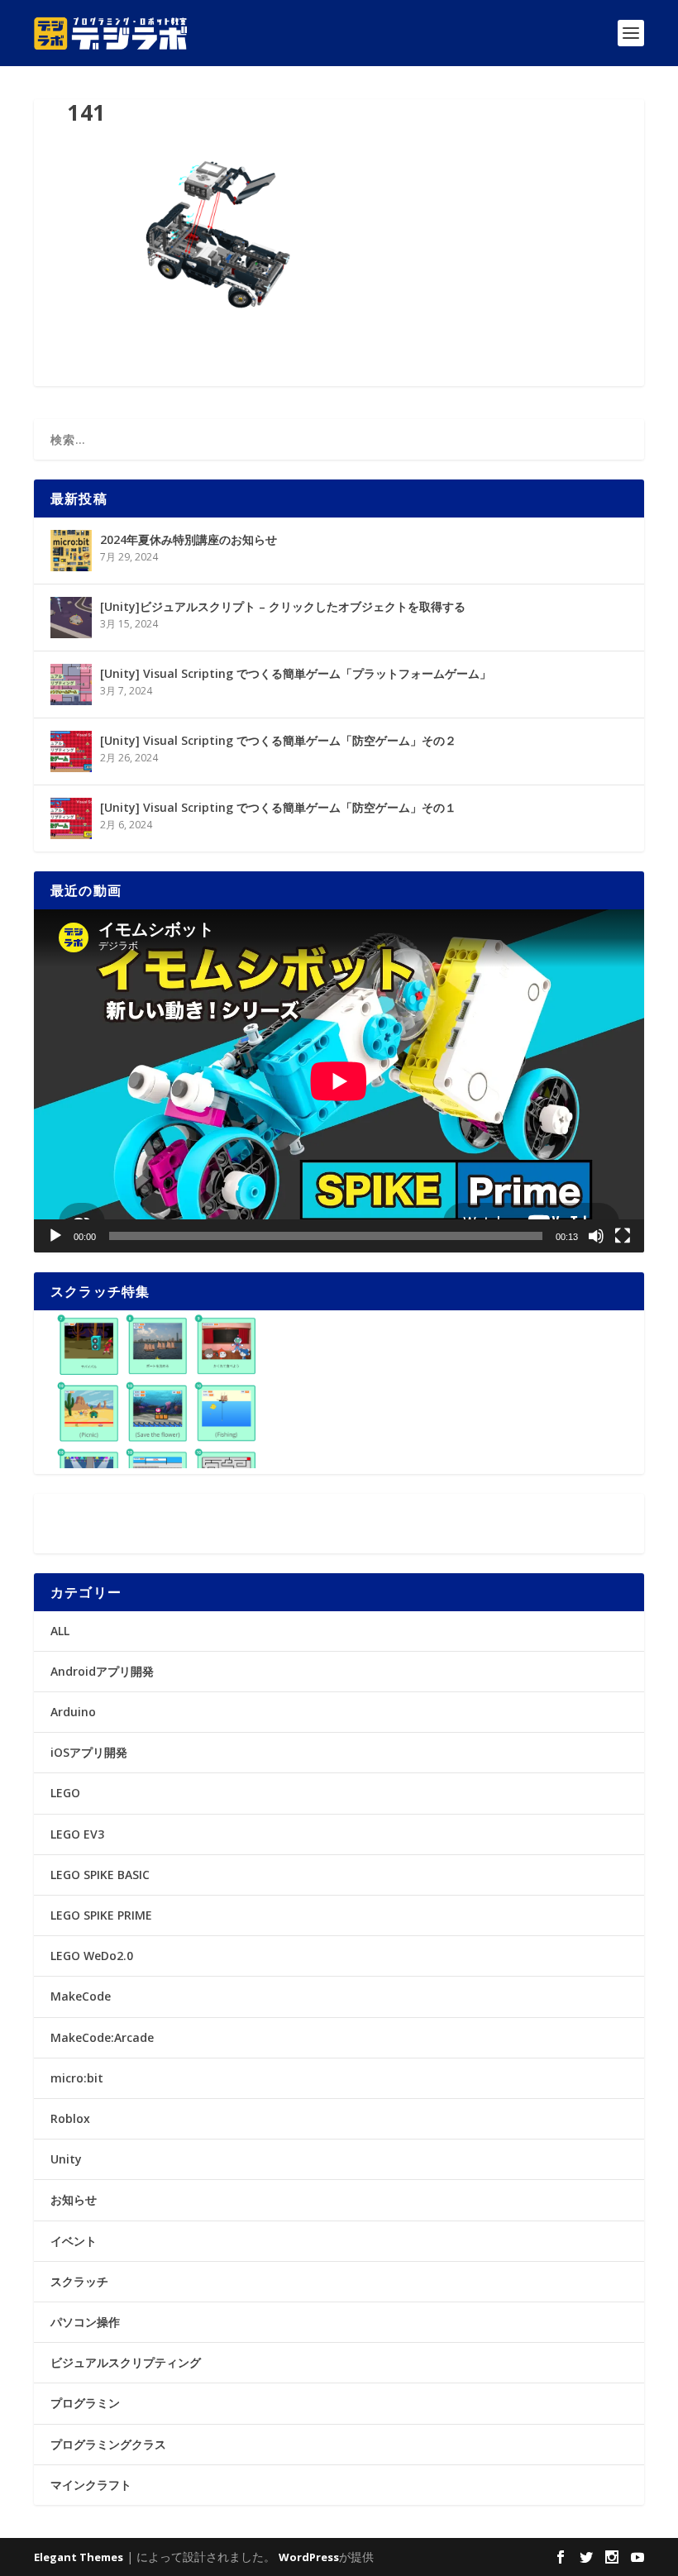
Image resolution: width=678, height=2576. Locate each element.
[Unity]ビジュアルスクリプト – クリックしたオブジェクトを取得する (283, 606)
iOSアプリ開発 (89, 1752)
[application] (339, 1081)
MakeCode (81, 1996)
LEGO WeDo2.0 (92, 1956)
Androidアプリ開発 (102, 1671)
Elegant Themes (79, 2557)
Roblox (70, 2118)
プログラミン (85, 2403)
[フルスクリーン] (623, 1236)
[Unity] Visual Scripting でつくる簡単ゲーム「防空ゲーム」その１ (278, 807)
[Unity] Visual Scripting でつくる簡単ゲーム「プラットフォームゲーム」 (296, 673)
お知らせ (74, 2199)
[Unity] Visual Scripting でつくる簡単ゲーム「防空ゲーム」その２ (278, 740)
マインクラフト (91, 2485)
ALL (60, 1631)
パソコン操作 (85, 2322)
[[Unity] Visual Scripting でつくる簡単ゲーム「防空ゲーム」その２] (71, 751)
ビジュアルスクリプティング (126, 2362)
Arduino (73, 1712)
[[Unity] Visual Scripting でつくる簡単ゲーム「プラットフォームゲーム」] (71, 685)
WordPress (309, 2557)
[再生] (55, 1236)
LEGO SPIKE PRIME (101, 1915)
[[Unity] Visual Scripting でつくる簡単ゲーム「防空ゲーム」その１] (71, 818)
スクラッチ (79, 2281)
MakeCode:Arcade (102, 2037)
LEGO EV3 (77, 1834)
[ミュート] (596, 1236)
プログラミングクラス (108, 2444)
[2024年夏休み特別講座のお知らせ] (71, 551)
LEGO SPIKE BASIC (100, 1875)
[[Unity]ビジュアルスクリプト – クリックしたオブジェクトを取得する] (71, 618)
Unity (66, 2159)
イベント (74, 2241)
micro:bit (77, 2078)
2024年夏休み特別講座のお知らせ (189, 539)
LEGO (65, 1793)
